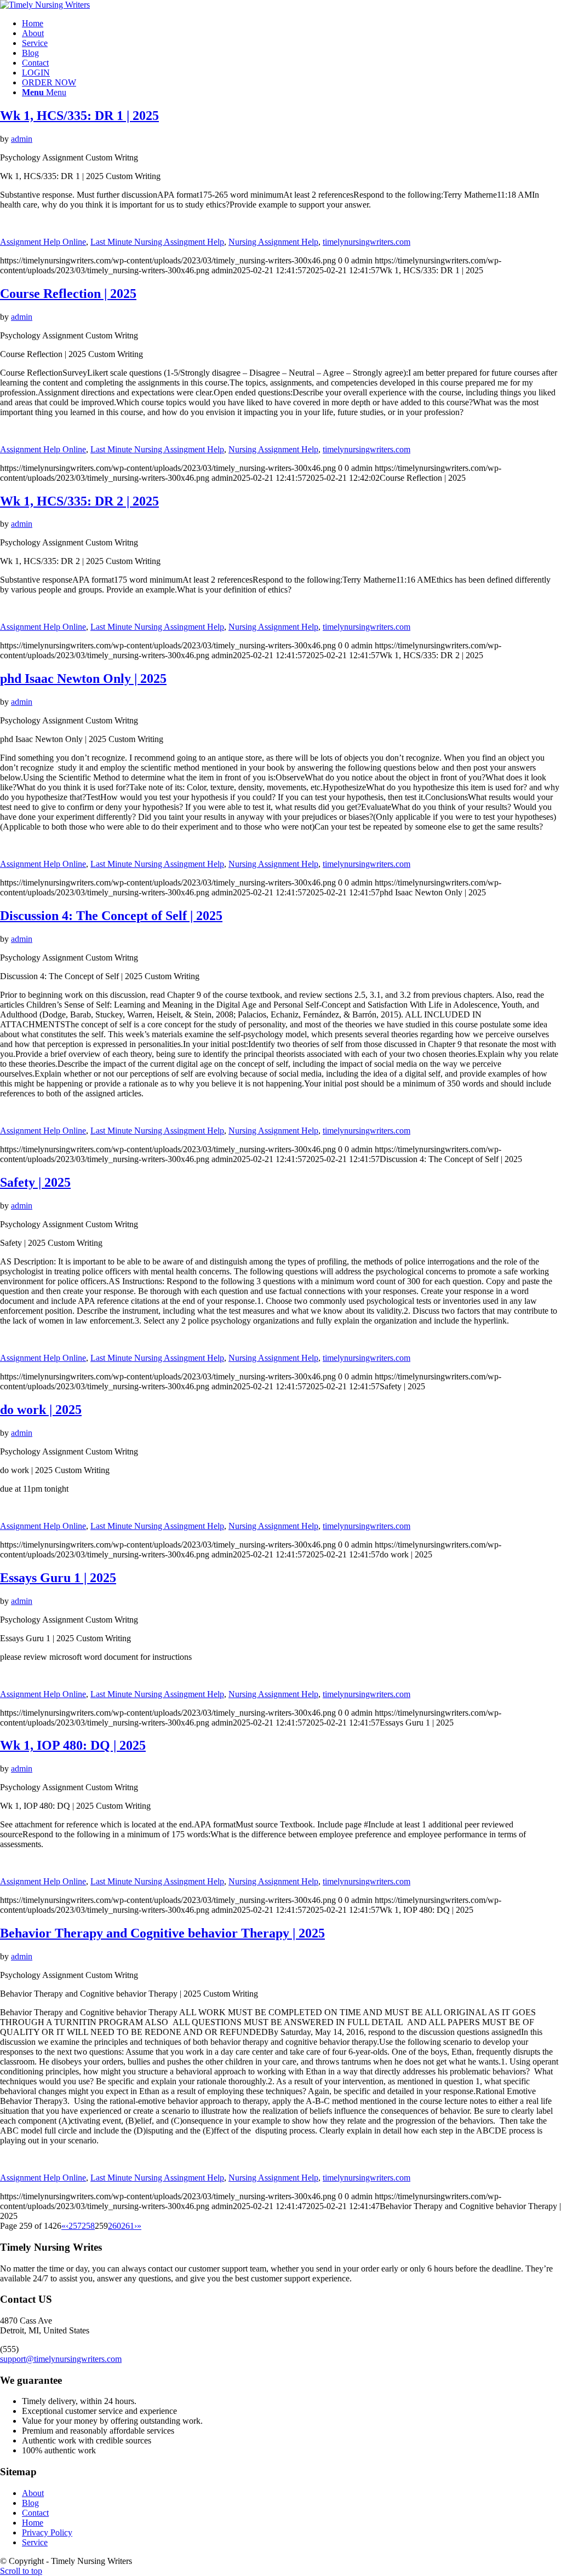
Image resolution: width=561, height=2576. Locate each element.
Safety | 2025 (35, 1182)
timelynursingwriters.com (367, 242)
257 (75, 2226)
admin (22, 139)
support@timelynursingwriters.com (61, 2359)
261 (128, 2226)
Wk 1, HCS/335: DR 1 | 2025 (79, 116)
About (33, 2493)
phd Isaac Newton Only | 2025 (83, 679)
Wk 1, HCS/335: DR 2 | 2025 (79, 501)
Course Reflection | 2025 (68, 294)
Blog (30, 2503)
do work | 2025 (41, 1410)
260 (115, 2226)
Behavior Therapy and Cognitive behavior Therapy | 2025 (162, 1933)
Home (33, 2523)
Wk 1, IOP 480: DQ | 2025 (73, 1745)
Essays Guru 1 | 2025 (58, 1578)
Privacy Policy (47, 2532)
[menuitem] (291, 24)
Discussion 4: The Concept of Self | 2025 (111, 916)
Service (35, 2542)
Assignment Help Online (43, 242)
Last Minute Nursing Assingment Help (157, 242)
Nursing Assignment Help (273, 242)
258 (88, 2226)
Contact (35, 2513)
